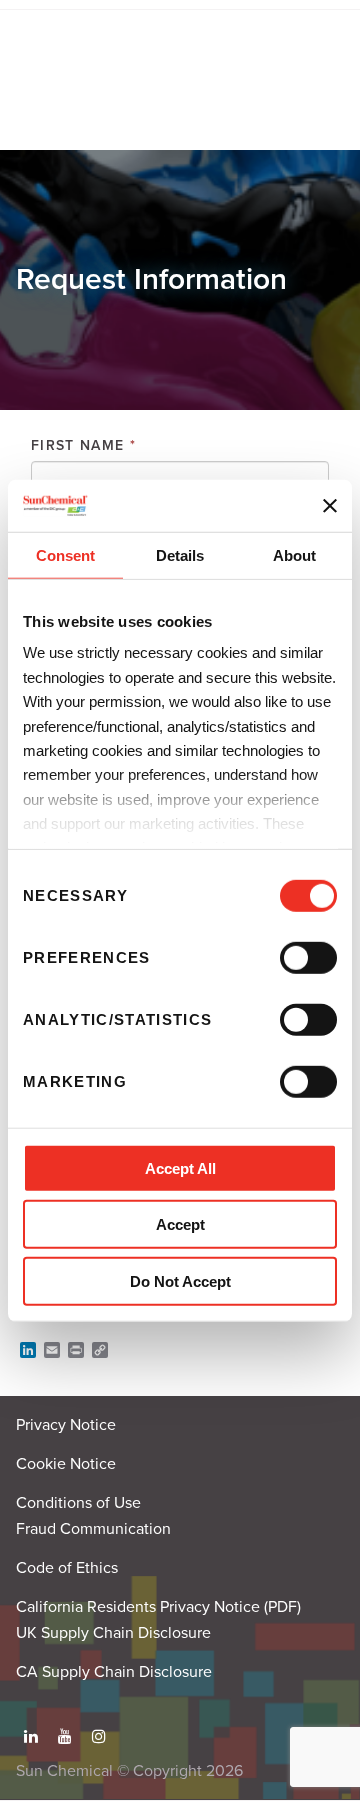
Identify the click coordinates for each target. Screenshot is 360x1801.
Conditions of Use (78, 1503)
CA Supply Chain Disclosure (114, 1672)
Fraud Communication (93, 1529)
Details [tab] (180, 555)
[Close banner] (330, 505)
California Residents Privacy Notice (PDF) (158, 1607)
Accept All (180, 1168)
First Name (83, 445)
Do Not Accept (180, 1281)
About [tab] (294, 555)
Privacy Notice (66, 1425)
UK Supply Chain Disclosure (113, 1633)
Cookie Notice (66, 1464)
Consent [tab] (65, 555)
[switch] (308, 958)
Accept (180, 1224)
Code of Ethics (67, 1568)
